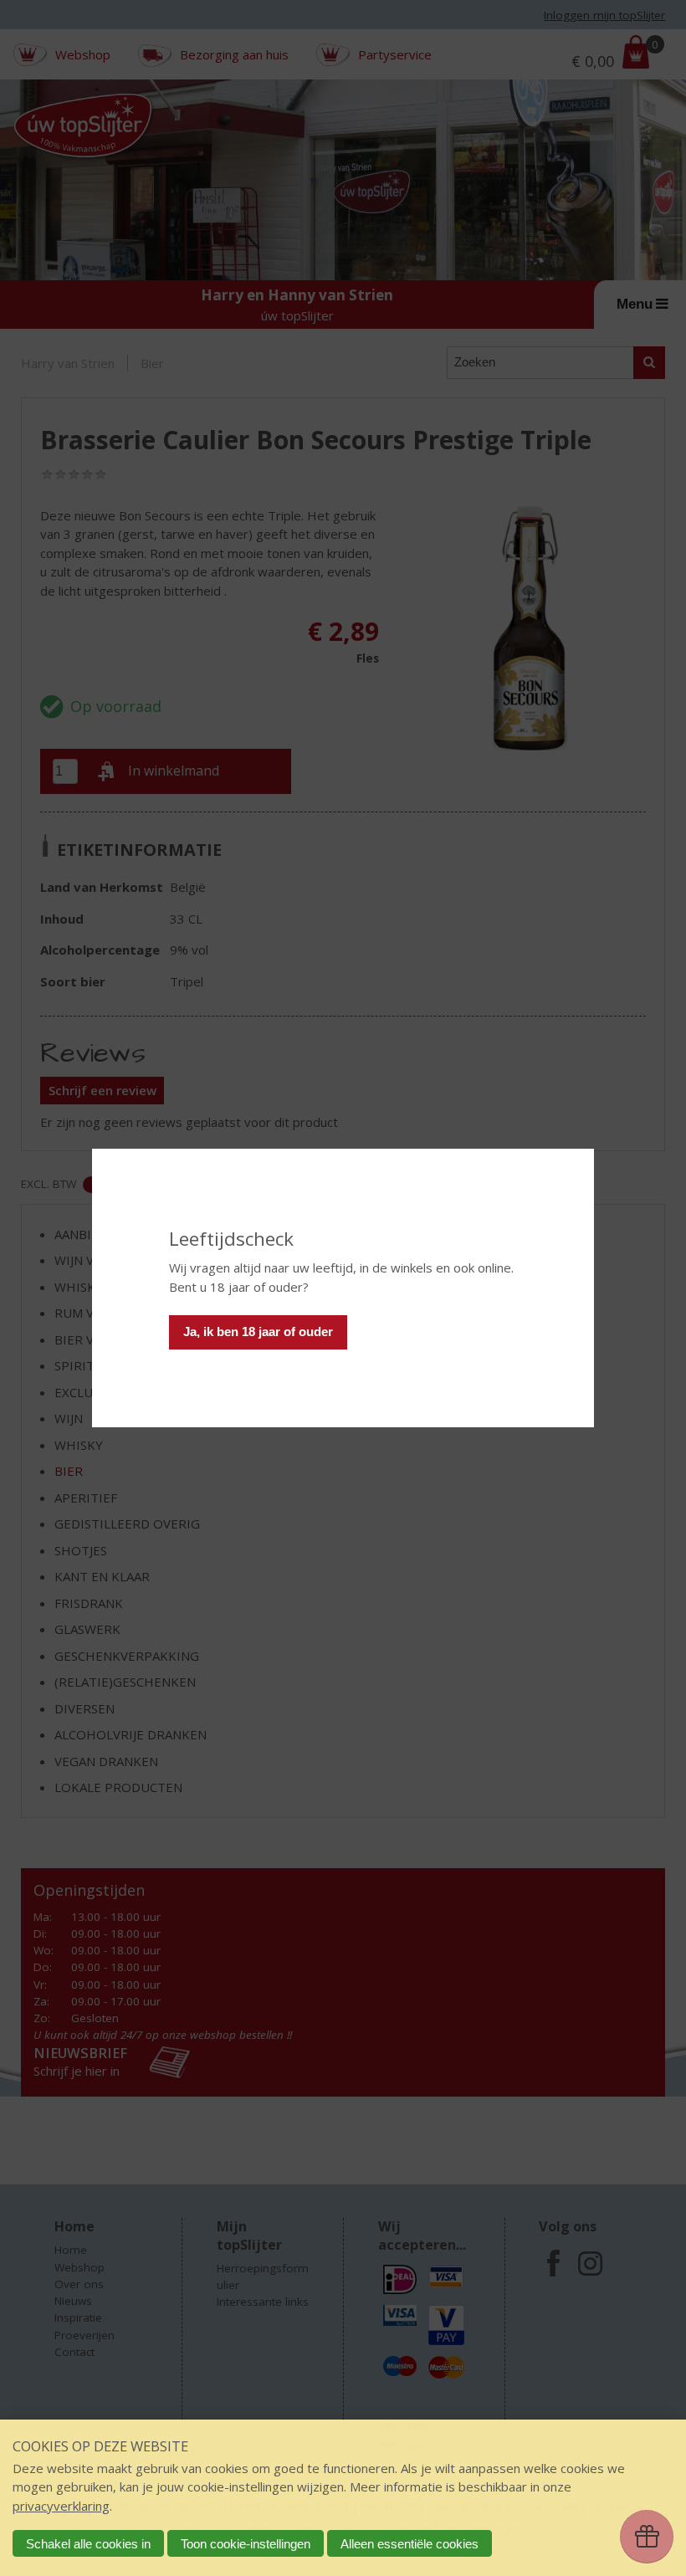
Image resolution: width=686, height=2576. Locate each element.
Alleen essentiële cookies (410, 2544)
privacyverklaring (61, 2506)
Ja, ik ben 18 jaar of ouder (258, 1332)
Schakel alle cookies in (88, 2544)
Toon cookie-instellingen (246, 2544)
